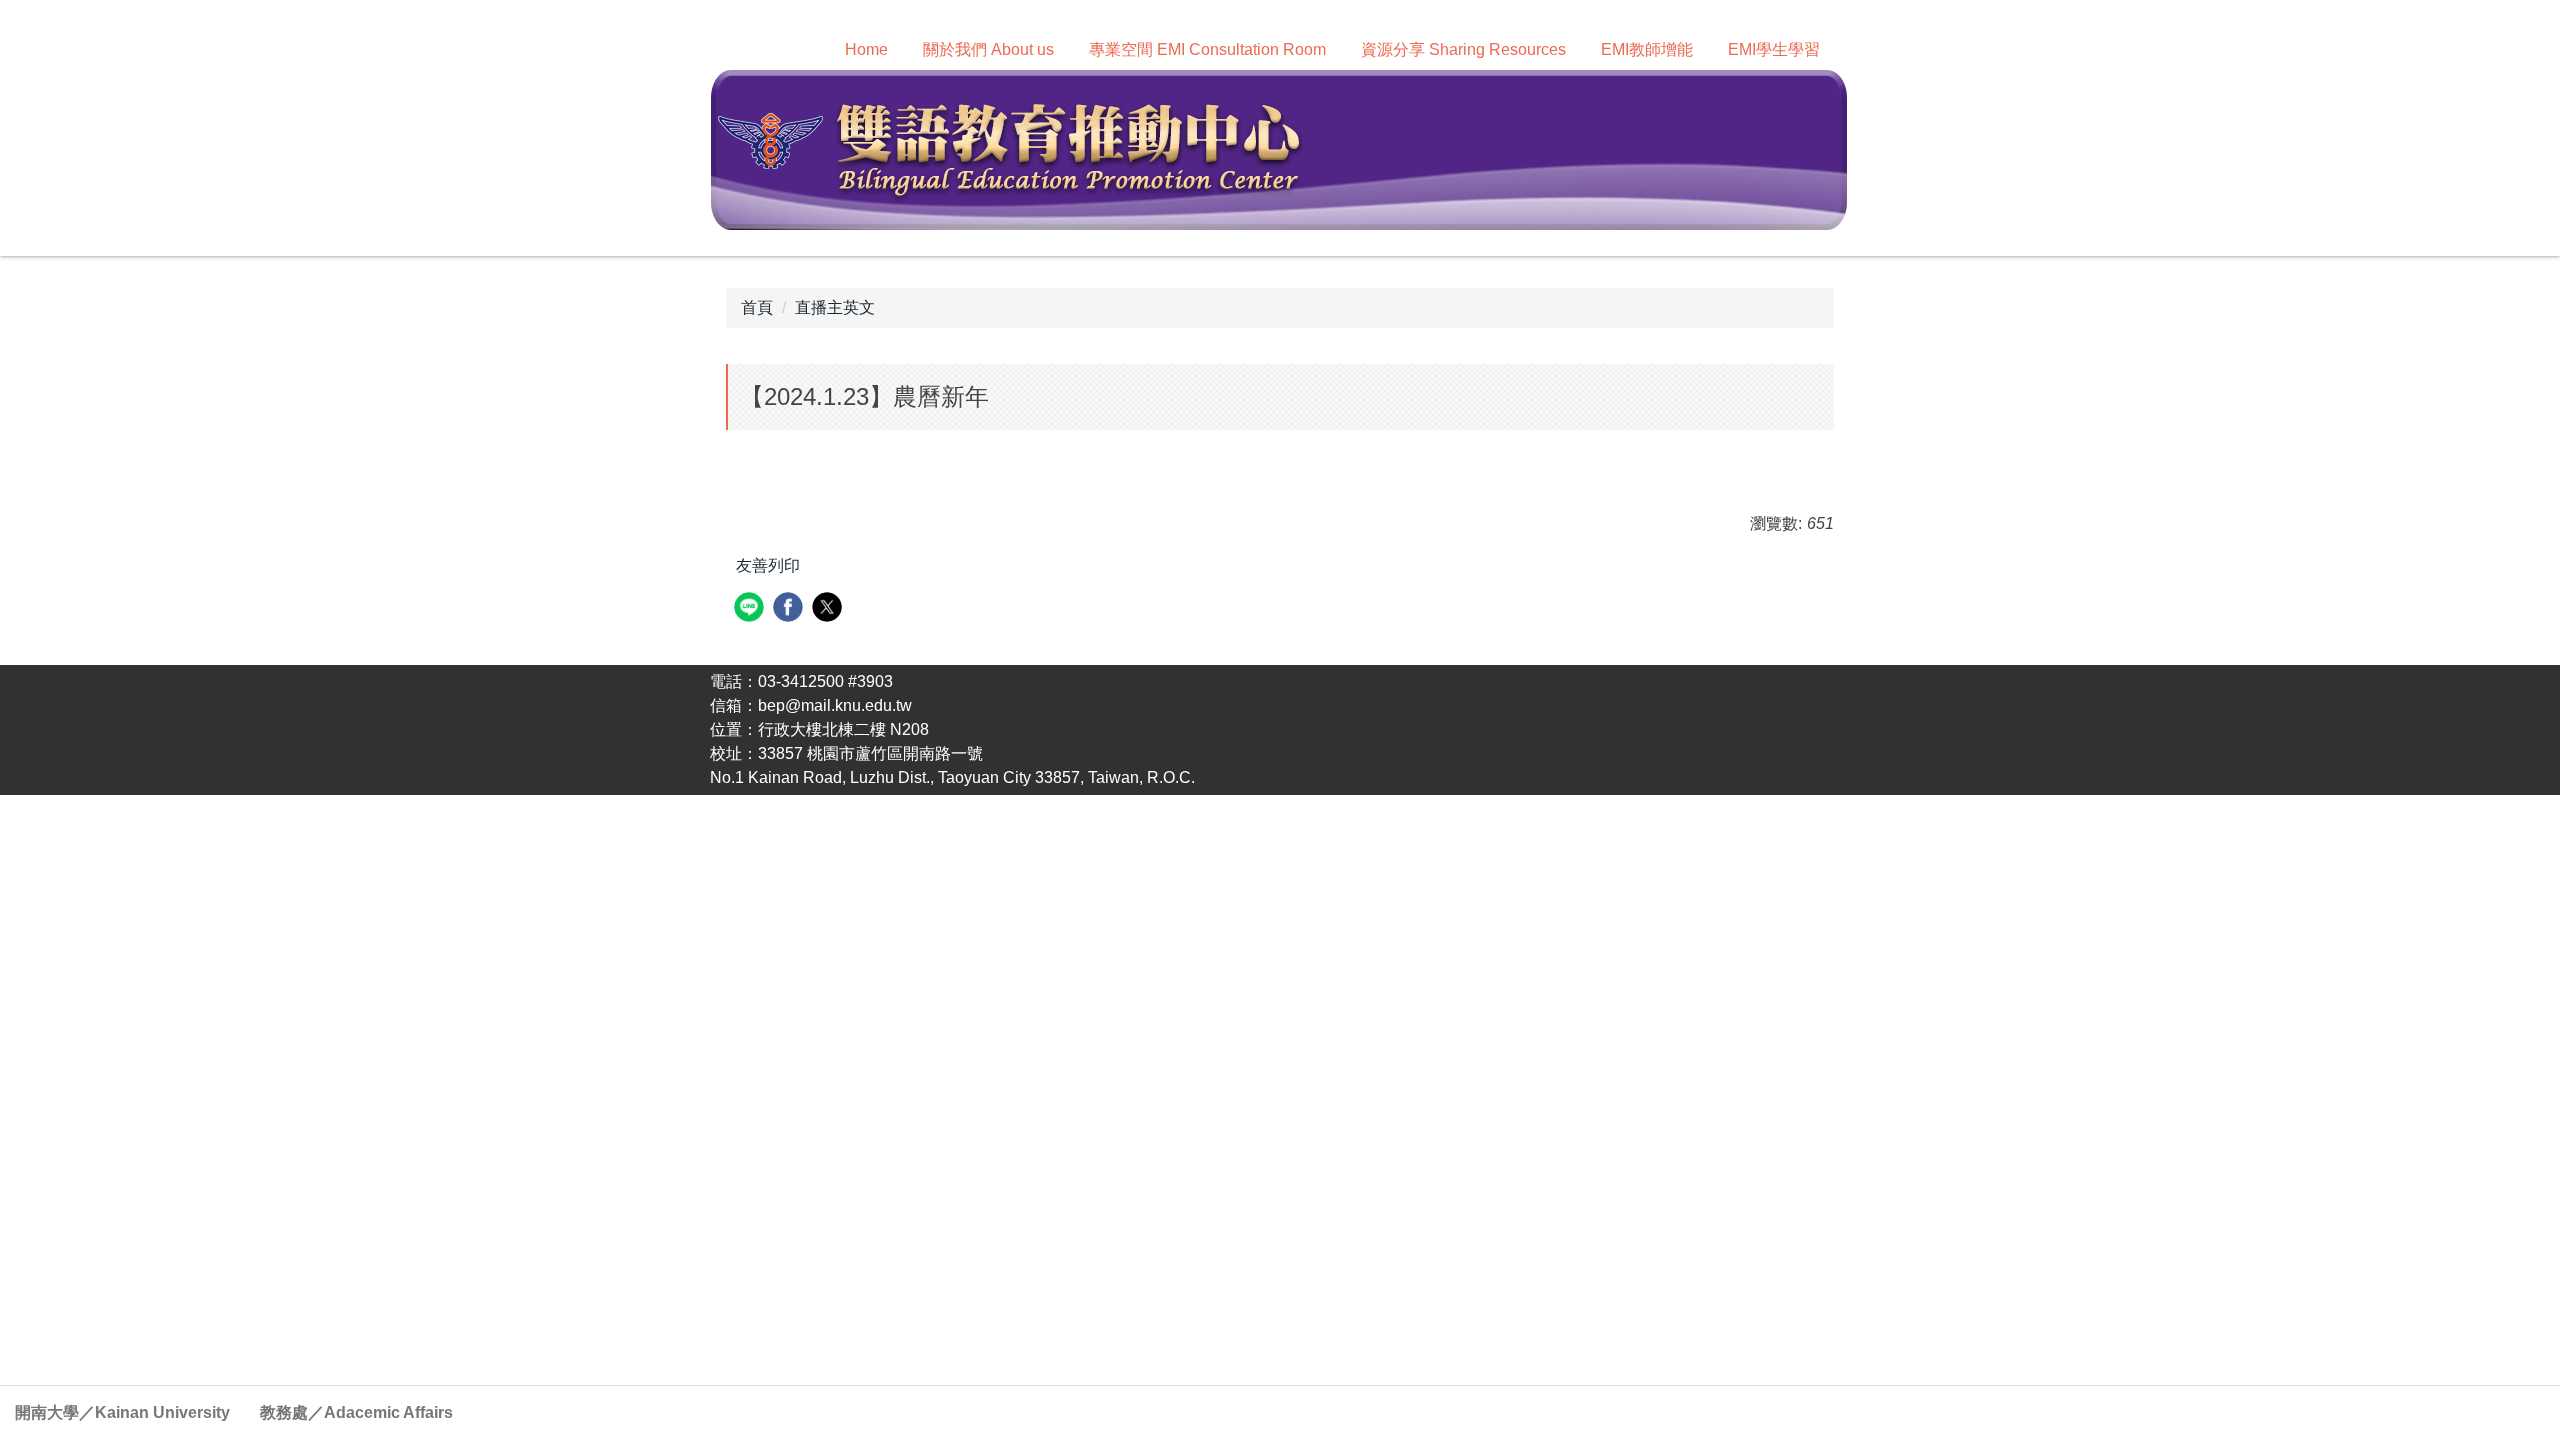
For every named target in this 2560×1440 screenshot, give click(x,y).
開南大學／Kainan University (122, 1412)
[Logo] (1278, 148)
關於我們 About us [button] (988, 49)
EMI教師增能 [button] (1647, 49)
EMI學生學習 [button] (1774, 49)
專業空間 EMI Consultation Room (1207, 49)
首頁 (757, 307)
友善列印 (768, 565)
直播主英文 (835, 307)
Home (866, 49)
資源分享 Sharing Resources (1463, 49)
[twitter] (829, 609)
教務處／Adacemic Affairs (356, 1412)
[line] (751, 609)
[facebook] (790, 609)
